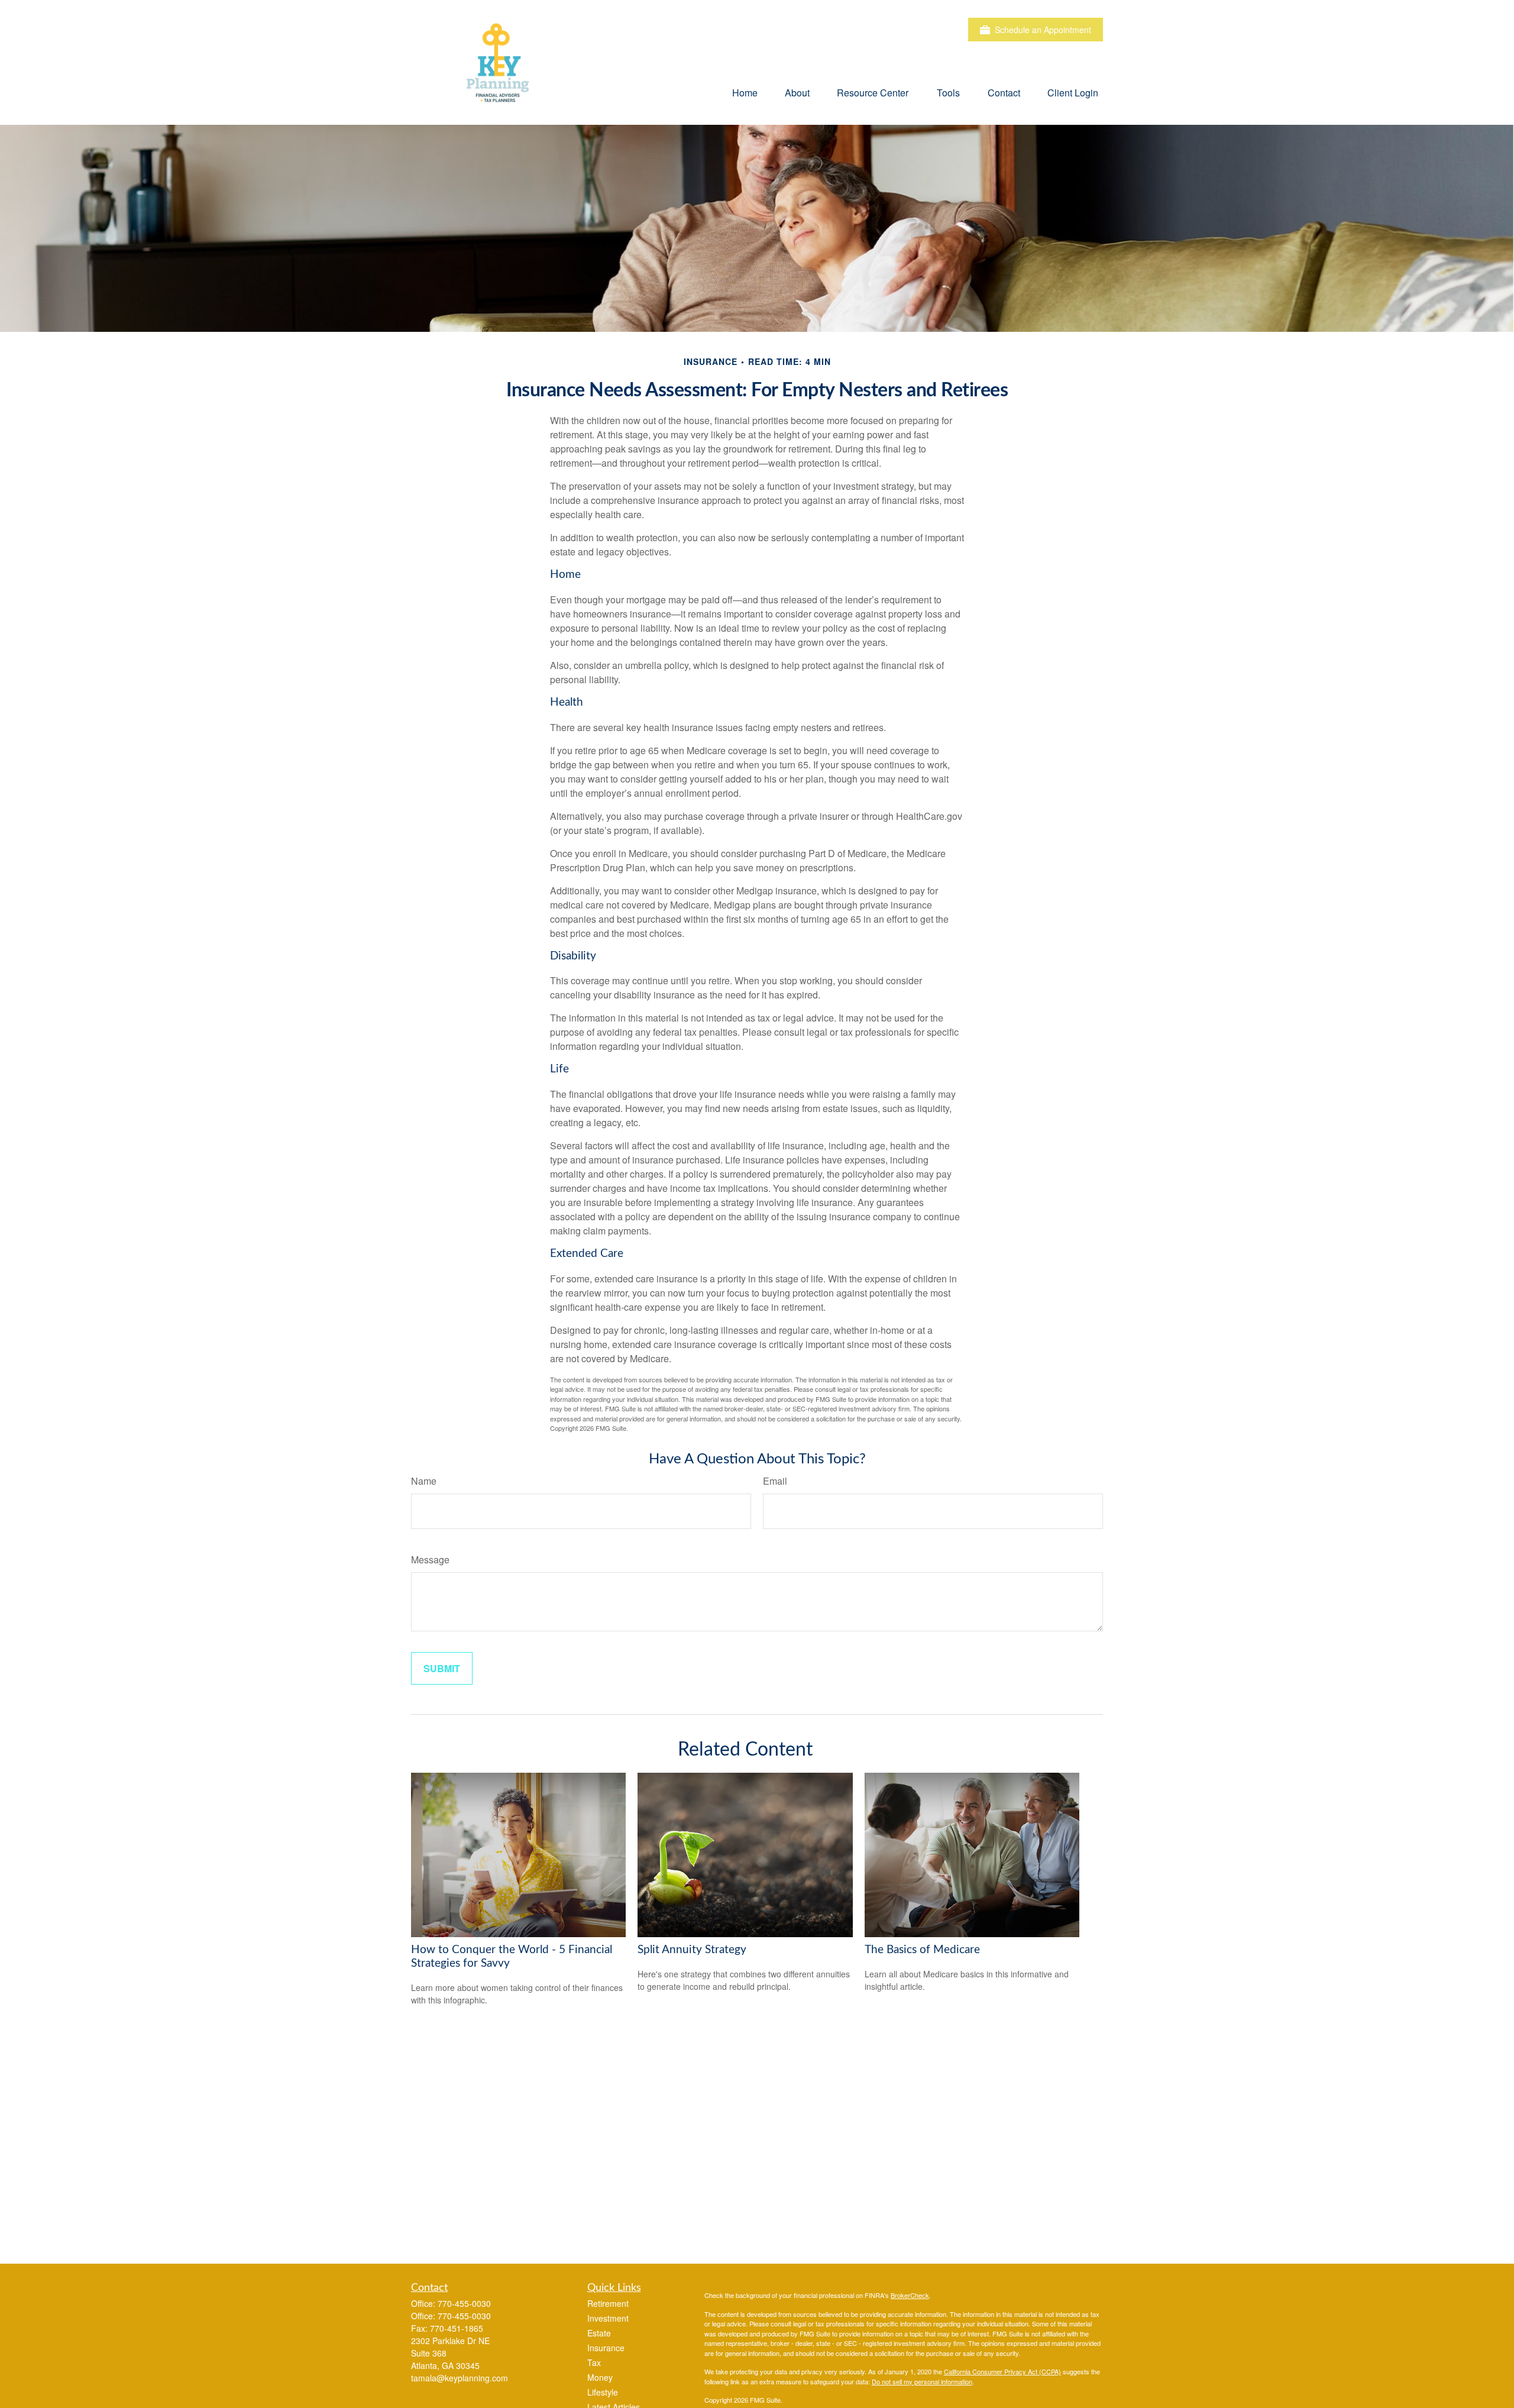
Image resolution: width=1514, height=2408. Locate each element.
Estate (599, 2333)
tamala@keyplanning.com (460, 2378)
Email (775, 1481)
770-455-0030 (464, 2303)
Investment (608, 2318)
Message (430, 1559)
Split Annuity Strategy (692, 1950)
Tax (594, 2362)
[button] (745, 92)
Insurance (606, 2348)
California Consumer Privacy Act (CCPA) (1002, 2371)
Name (424, 1481)
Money (600, 2377)
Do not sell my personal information (922, 2381)
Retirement (608, 2303)
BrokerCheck (910, 2295)
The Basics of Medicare (922, 1950)
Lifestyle (603, 2392)
